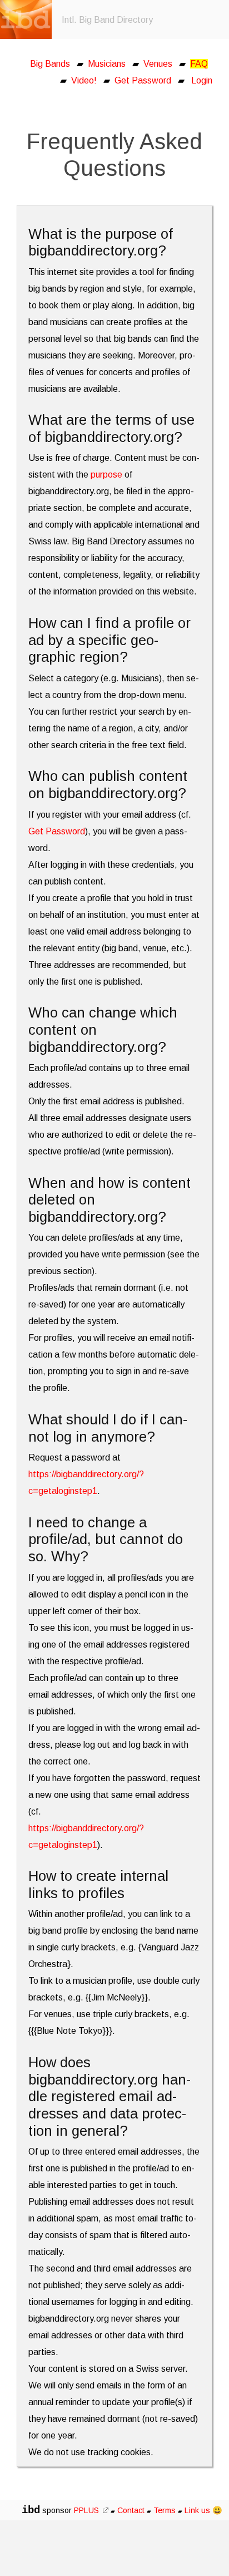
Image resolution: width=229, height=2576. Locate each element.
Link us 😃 (203, 2510)
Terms (166, 2510)
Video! (84, 80)
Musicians (107, 64)
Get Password (143, 80)
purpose (106, 475)
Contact (131, 2510)
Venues (158, 64)
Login (202, 80)
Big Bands (50, 64)
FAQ (199, 64)
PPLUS (88, 2510)
